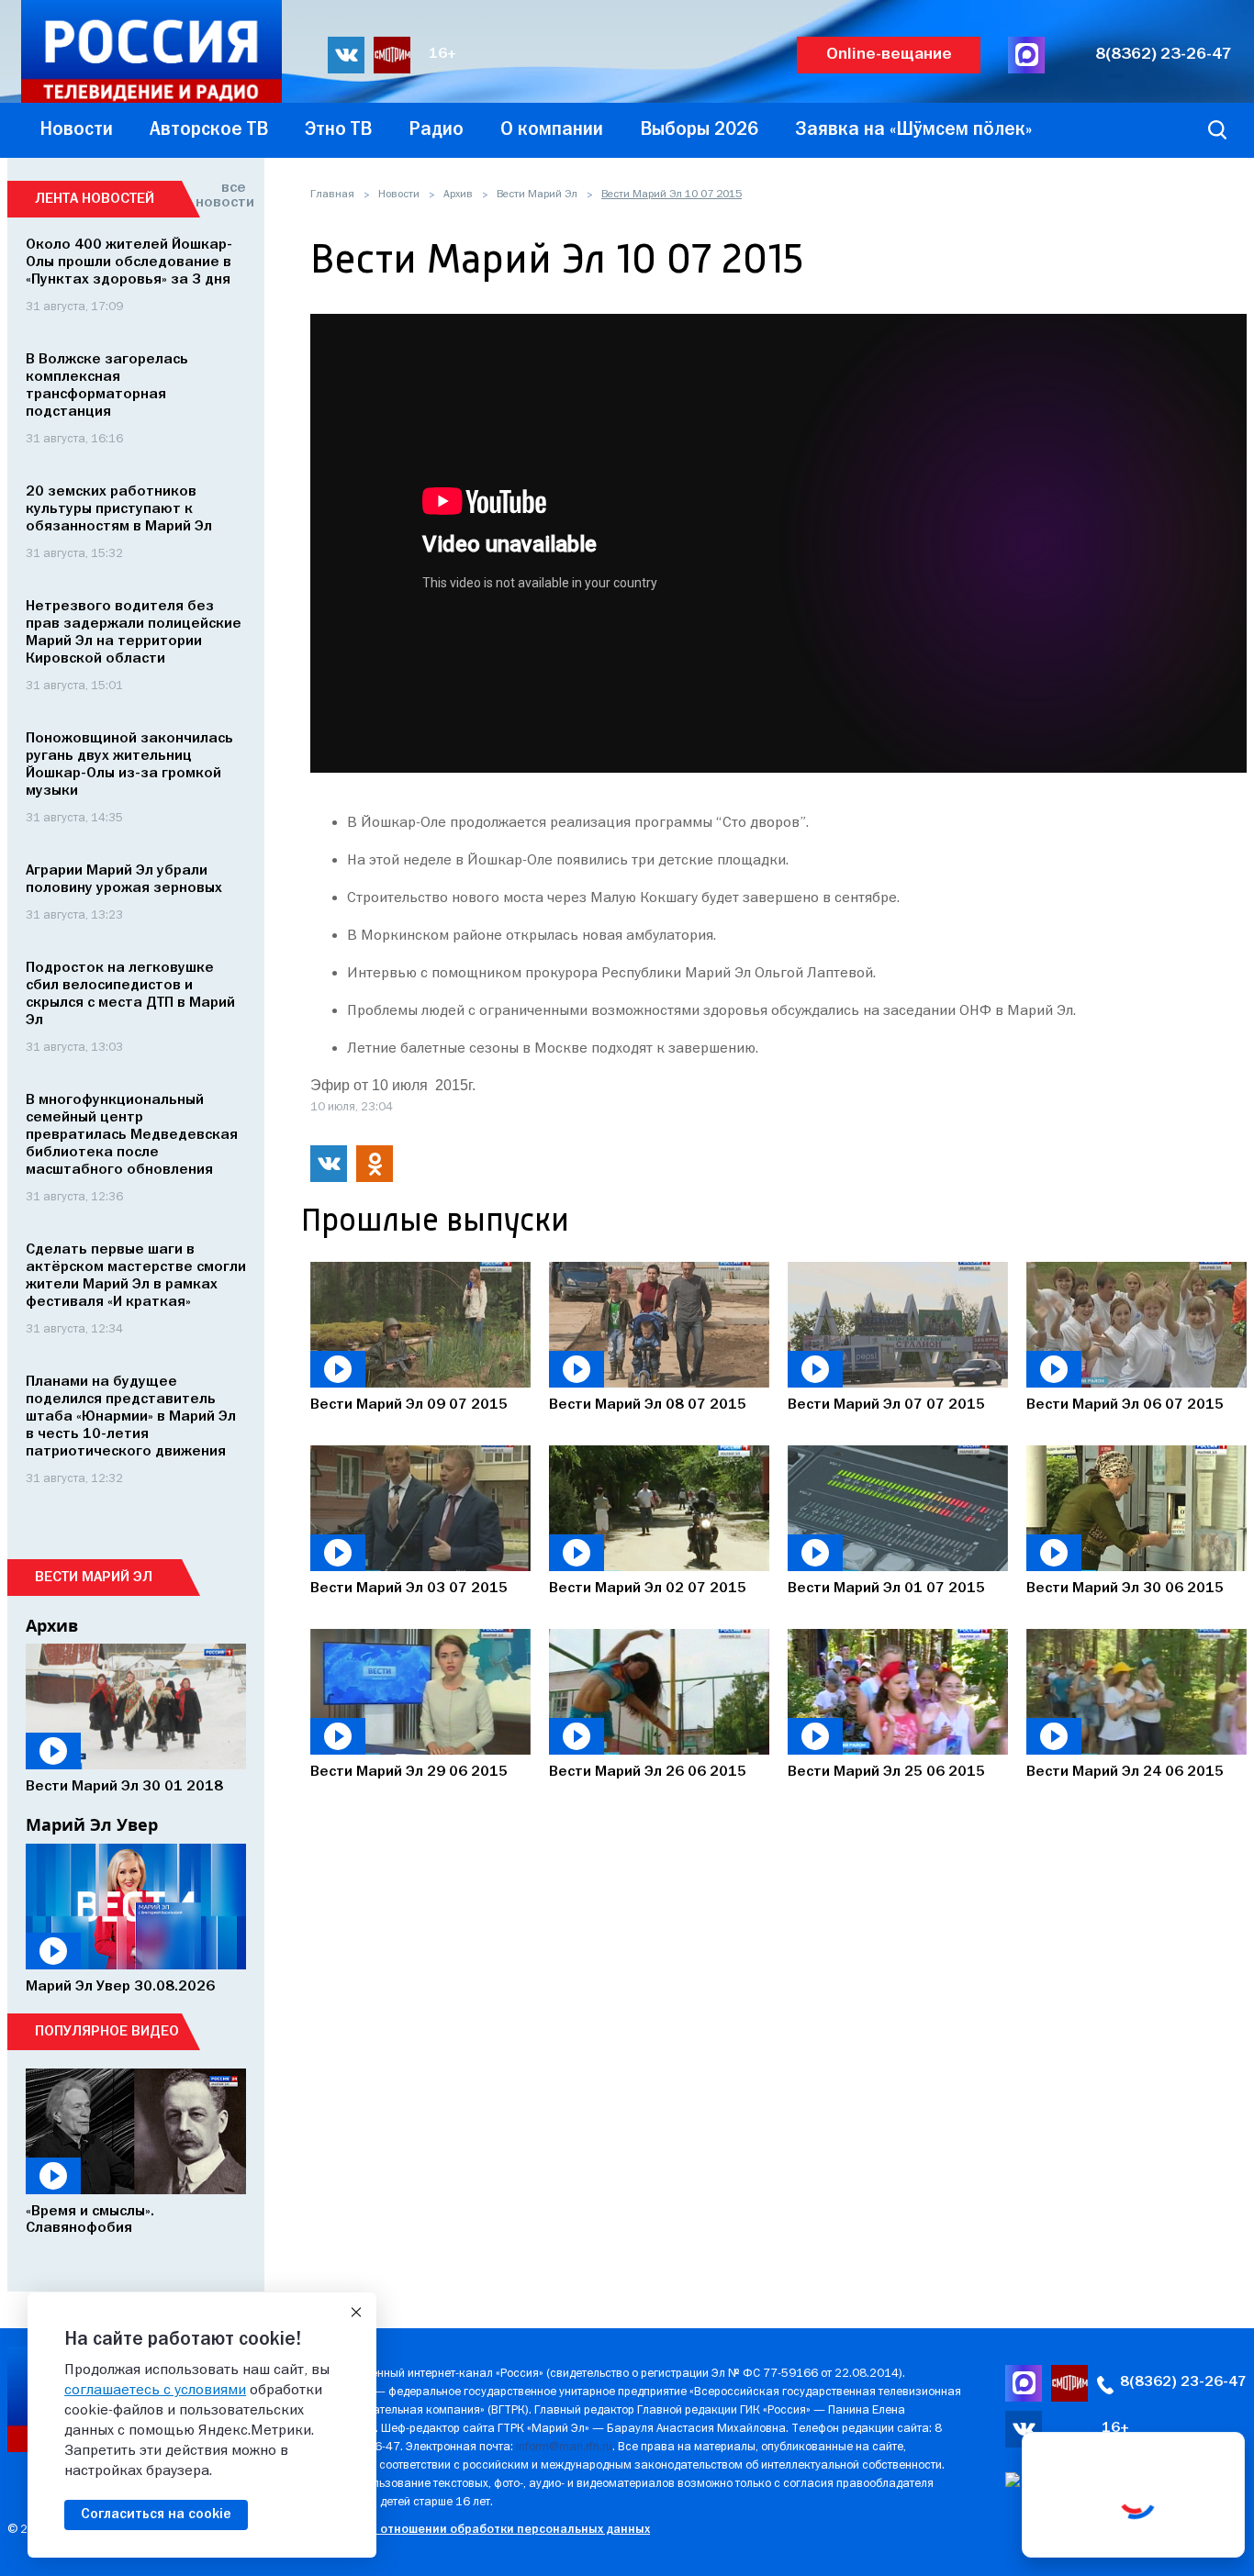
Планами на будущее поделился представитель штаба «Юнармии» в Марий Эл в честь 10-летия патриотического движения (131, 1417)
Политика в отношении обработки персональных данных (480, 2530)
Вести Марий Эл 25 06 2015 (886, 1772)
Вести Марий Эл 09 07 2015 (409, 1405)
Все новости (221, 195)
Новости (399, 195)
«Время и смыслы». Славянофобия (90, 2220)
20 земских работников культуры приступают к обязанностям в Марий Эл (119, 509)
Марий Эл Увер (92, 1824)
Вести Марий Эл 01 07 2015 (886, 1589)
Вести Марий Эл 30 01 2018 (124, 1787)
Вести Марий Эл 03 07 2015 (409, 1589)
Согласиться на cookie (156, 2515)
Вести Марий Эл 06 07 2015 (1125, 1405)
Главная (332, 195)
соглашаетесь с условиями (155, 2391)
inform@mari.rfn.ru (564, 2447)
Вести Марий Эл (537, 195)
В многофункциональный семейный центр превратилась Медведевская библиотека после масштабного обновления (132, 1135)
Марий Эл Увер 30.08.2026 (120, 1987)
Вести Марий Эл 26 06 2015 (648, 1772)
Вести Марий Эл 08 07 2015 (648, 1405)
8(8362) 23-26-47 (1164, 55)
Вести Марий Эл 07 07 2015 (886, 1405)
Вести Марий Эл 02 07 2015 (648, 1589)
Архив (458, 195)
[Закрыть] (356, 2313)
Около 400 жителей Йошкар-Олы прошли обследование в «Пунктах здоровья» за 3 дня (129, 262)
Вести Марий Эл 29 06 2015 (409, 1772)
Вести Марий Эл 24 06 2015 (1125, 1772)
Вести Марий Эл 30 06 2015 (1125, 1589)
